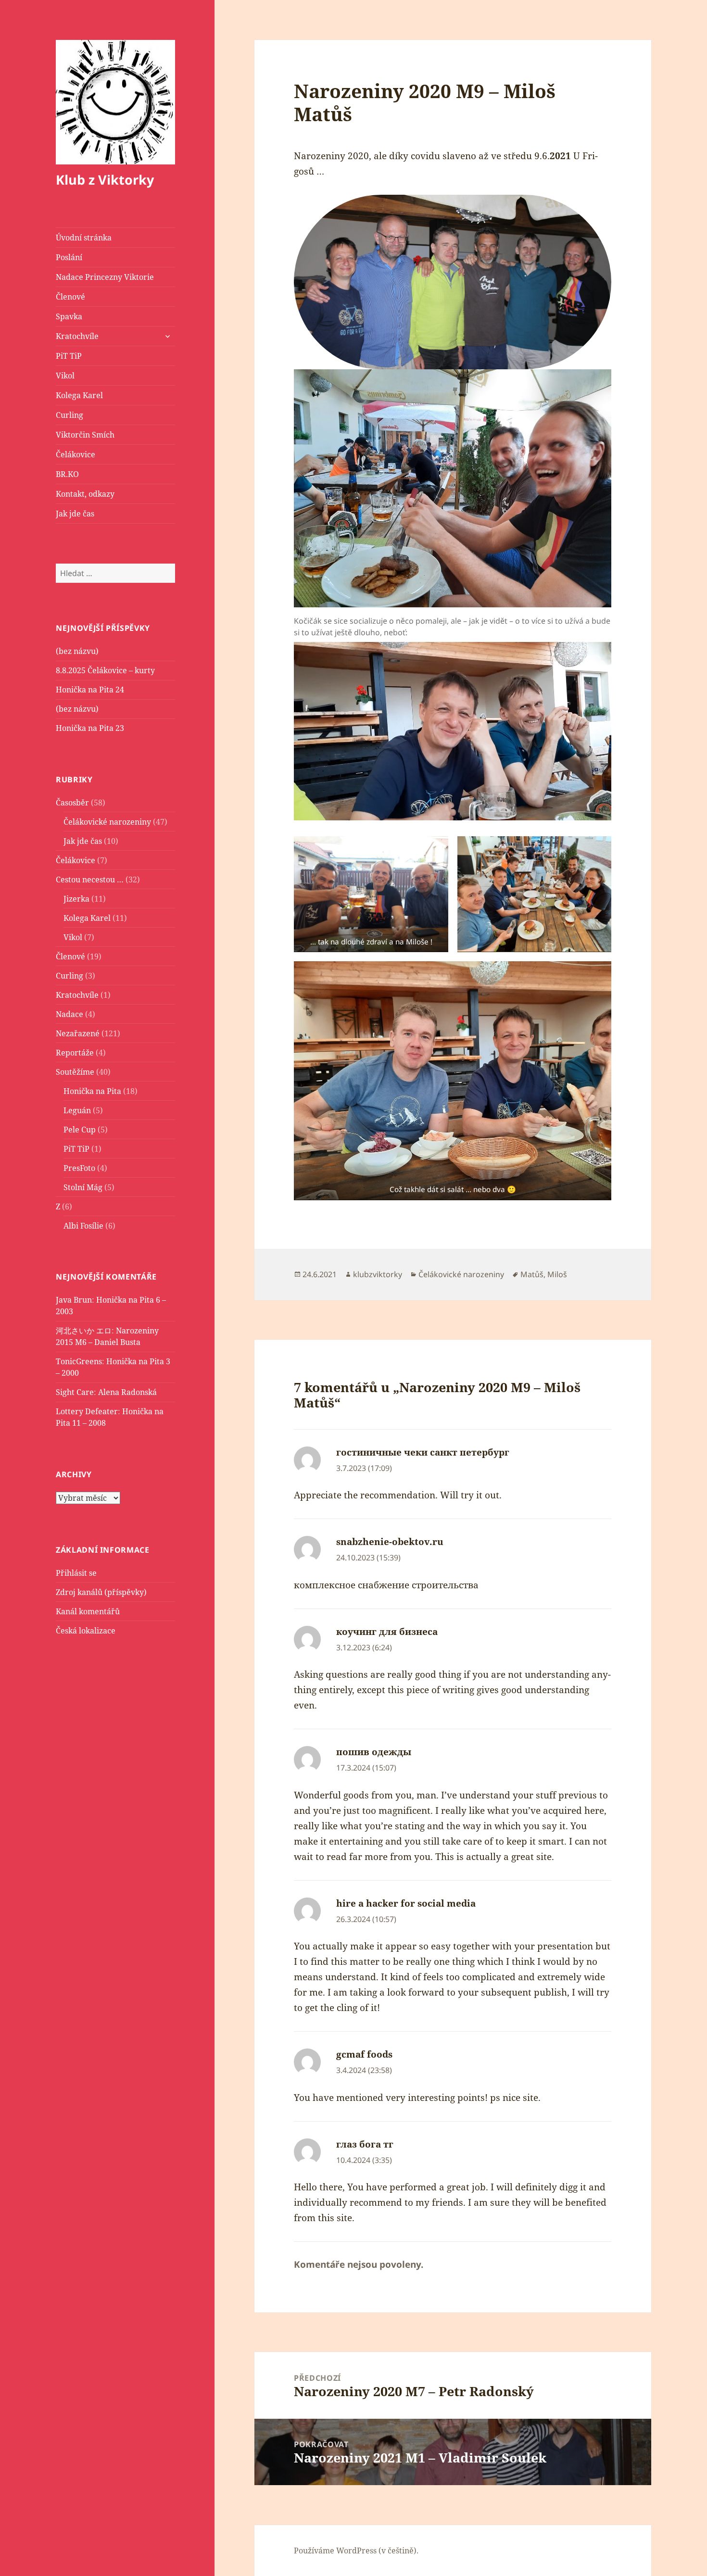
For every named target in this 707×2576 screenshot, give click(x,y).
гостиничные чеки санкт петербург (423, 1452)
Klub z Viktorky (105, 180)
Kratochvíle (77, 336)
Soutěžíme (75, 1072)
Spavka (69, 316)
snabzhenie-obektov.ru (390, 1542)
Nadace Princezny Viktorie (105, 277)
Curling (69, 415)
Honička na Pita (92, 1091)
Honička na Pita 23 (90, 728)
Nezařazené (78, 1033)
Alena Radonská (127, 1392)
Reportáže (75, 1053)
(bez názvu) (77, 651)
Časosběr (72, 803)
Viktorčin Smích (85, 435)
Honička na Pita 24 (90, 690)
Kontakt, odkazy (85, 494)
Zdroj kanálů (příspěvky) (101, 1592)
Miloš (557, 1274)
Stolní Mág (83, 1187)
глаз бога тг (365, 2144)
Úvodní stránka (84, 238)
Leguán (77, 1110)
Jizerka (76, 899)
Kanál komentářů (88, 1611)
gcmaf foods (364, 2054)
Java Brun (74, 1300)
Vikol (65, 376)
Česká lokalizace (86, 1631)
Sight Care (75, 1392)
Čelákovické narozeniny (107, 822)
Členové (70, 297)
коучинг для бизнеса (387, 1632)
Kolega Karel (79, 395)
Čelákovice (76, 454)
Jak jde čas (75, 514)
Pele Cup (80, 1130)
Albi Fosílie (83, 1226)
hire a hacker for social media (406, 1903)
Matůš (532, 1274)
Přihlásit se (76, 1573)
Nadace (69, 1014)
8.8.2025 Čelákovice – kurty (105, 670)
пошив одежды (374, 1752)
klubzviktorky (378, 1274)
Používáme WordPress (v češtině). (356, 2551)
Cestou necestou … (90, 880)
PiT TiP (69, 356)
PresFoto (79, 1168)
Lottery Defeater (87, 1411)
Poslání (69, 257)
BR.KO (67, 474)
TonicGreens (79, 1361)
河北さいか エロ (84, 1331)
